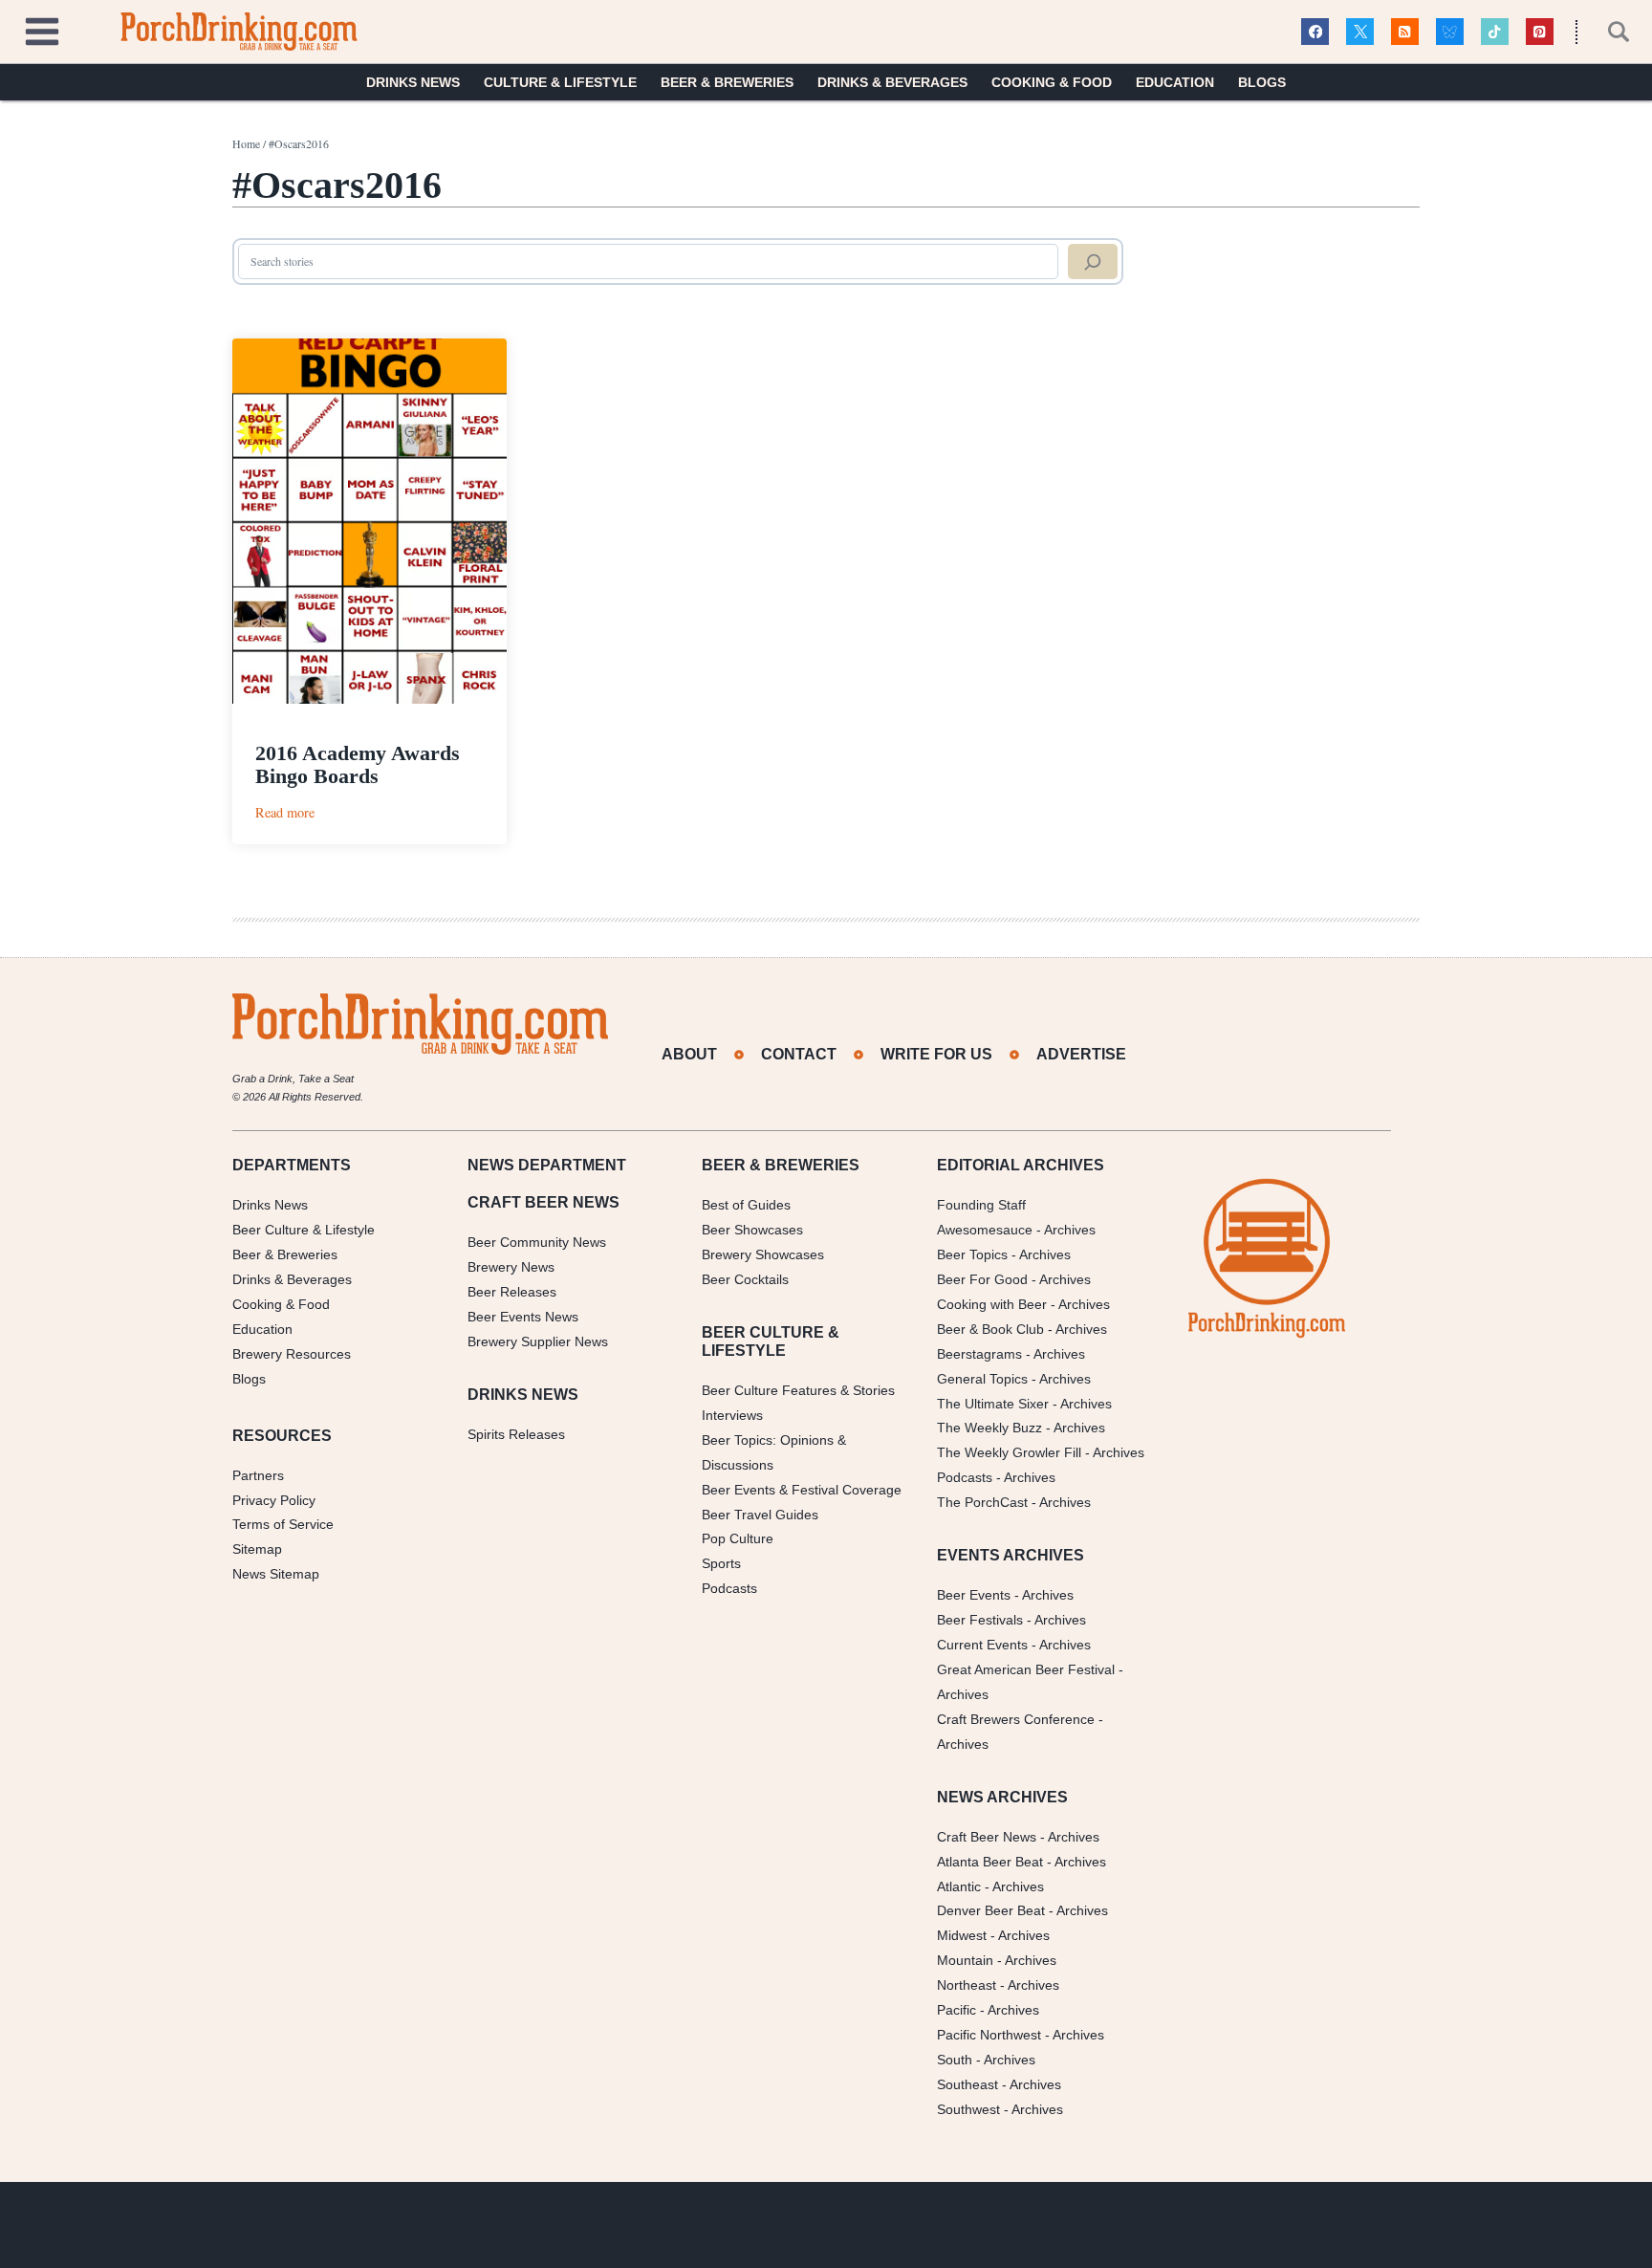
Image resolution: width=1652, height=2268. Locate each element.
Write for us (936, 1054)
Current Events (982, 1645)
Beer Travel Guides (760, 1515)
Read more (285, 812)
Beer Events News (523, 1317)
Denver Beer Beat (991, 1910)
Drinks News (413, 82)
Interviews (732, 1415)
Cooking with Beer (992, 1304)
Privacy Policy (274, 1500)
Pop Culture (738, 1538)
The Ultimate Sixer (993, 1404)
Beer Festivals (980, 1620)
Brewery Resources (292, 1354)
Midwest (962, 1935)
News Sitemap (276, 1574)
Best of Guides (746, 1205)
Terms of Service (283, 1524)
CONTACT (799, 1054)
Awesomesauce (985, 1230)
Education (1175, 82)
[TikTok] (1495, 32)
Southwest (968, 2109)
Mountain (965, 1960)
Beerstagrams (979, 1354)
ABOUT (689, 1054)
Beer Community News (537, 1242)
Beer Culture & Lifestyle (304, 1230)
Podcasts (729, 1588)
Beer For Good (982, 1279)
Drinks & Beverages (892, 82)
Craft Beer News (987, 1837)
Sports (721, 1563)
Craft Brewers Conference (1016, 1719)
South (955, 2060)
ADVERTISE (1081, 1054)
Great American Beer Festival (1026, 1669)
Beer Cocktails (745, 1279)
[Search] (1093, 262)
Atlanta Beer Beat (990, 1862)
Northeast (967, 1985)
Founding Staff (981, 1205)
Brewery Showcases (763, 1254)
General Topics (982, 1379)
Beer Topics (972, 1254)
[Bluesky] (1450, 32)
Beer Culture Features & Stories (798, 1390)
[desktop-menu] (42, 29)
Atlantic (959, 1886)
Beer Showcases (752, 1230)
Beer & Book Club (990, 1329)
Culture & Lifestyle (560, 82)
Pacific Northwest (989, 2035)
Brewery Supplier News (538, 1341)
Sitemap (257, 1549)
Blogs (1262, 82)
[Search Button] (1608, 32)
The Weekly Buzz (989, 1428)
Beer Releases (512, 1292)
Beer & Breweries (727, 82)
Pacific (956, 2010)
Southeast (967, 2084)
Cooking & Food (1052, 82)
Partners (258, 1475)
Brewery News (511, 1267)
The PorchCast (982, 1502)
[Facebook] (1315, 32)
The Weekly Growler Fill (1009, 1452)
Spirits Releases (516, 1434)
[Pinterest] (1540, 32)
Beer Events (974, 1595)
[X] (1360, 32)
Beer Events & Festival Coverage (802, 1490)
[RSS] (1405, 32)
